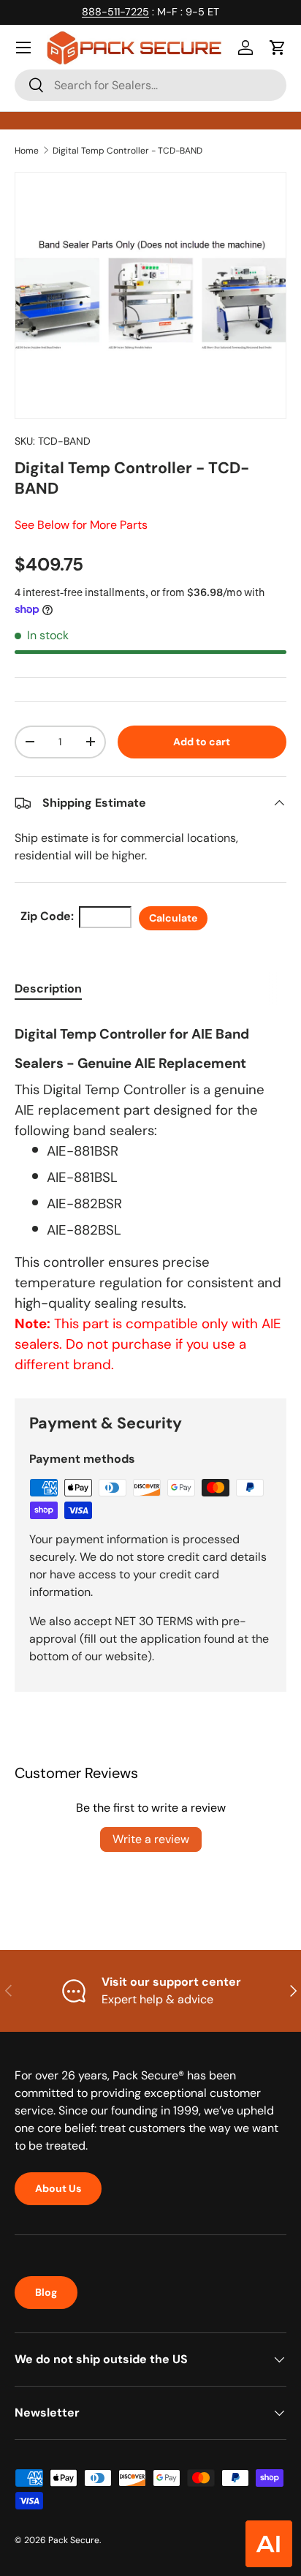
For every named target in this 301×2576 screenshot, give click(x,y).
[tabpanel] (150, 1195)
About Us (58, 2188)
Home (27, 151)
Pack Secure (74, 2540)
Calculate (173, 918)
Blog (46, 2292)
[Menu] (23, 48)
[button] (278, 48)
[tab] (48, 988)
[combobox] (150, 85)
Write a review (151, 1839)
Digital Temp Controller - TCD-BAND (127, 151)
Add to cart (202, 742)
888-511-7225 (115, 12)
